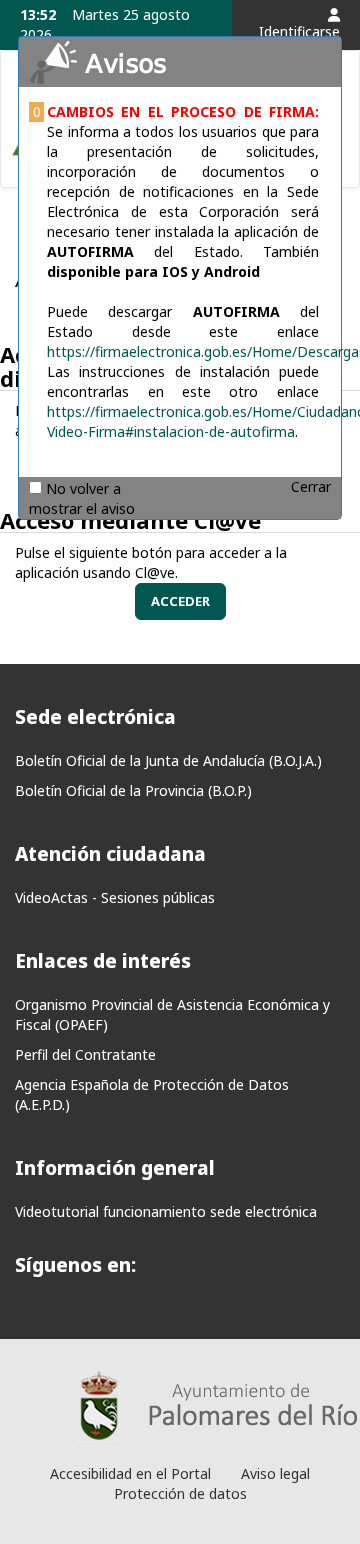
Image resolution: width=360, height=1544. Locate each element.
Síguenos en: (75, 1265)
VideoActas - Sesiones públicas (115, 897)
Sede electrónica (95, 717)
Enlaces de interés (103, 961)
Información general (115, 1168)
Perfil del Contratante (85, 1054)
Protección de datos (180, 1493)
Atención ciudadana (110, 854)
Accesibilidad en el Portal (130, 1473)
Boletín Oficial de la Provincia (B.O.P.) (133, 790)
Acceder (180, 601)
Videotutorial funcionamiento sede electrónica (166, 1211)
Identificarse (299, 31)
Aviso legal (275, 1473)
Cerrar (311, 486)
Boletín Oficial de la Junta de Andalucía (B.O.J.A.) (168, 760)
